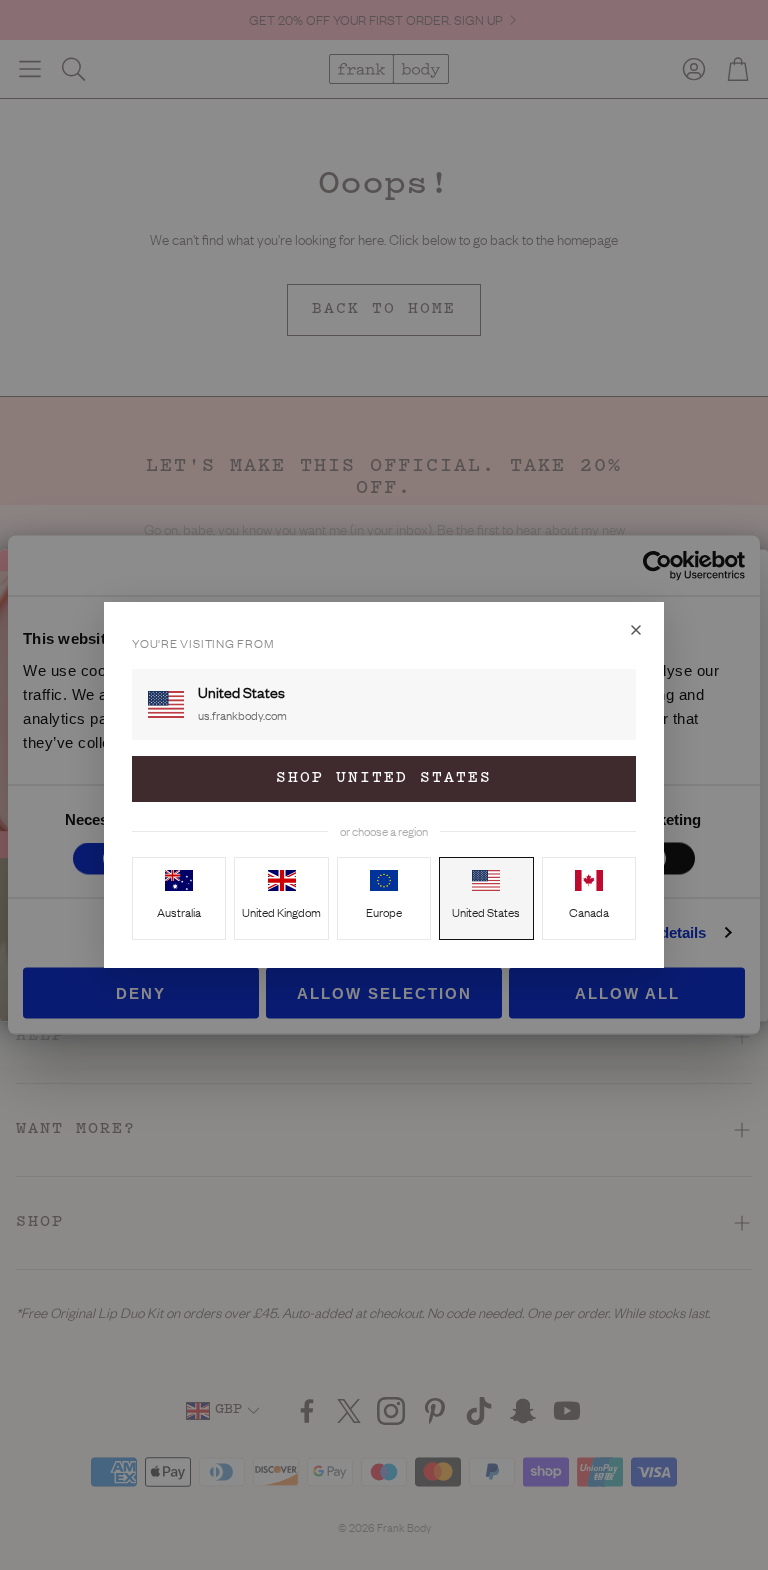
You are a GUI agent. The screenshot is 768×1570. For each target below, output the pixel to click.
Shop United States (384, 778)
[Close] (636, 630)
